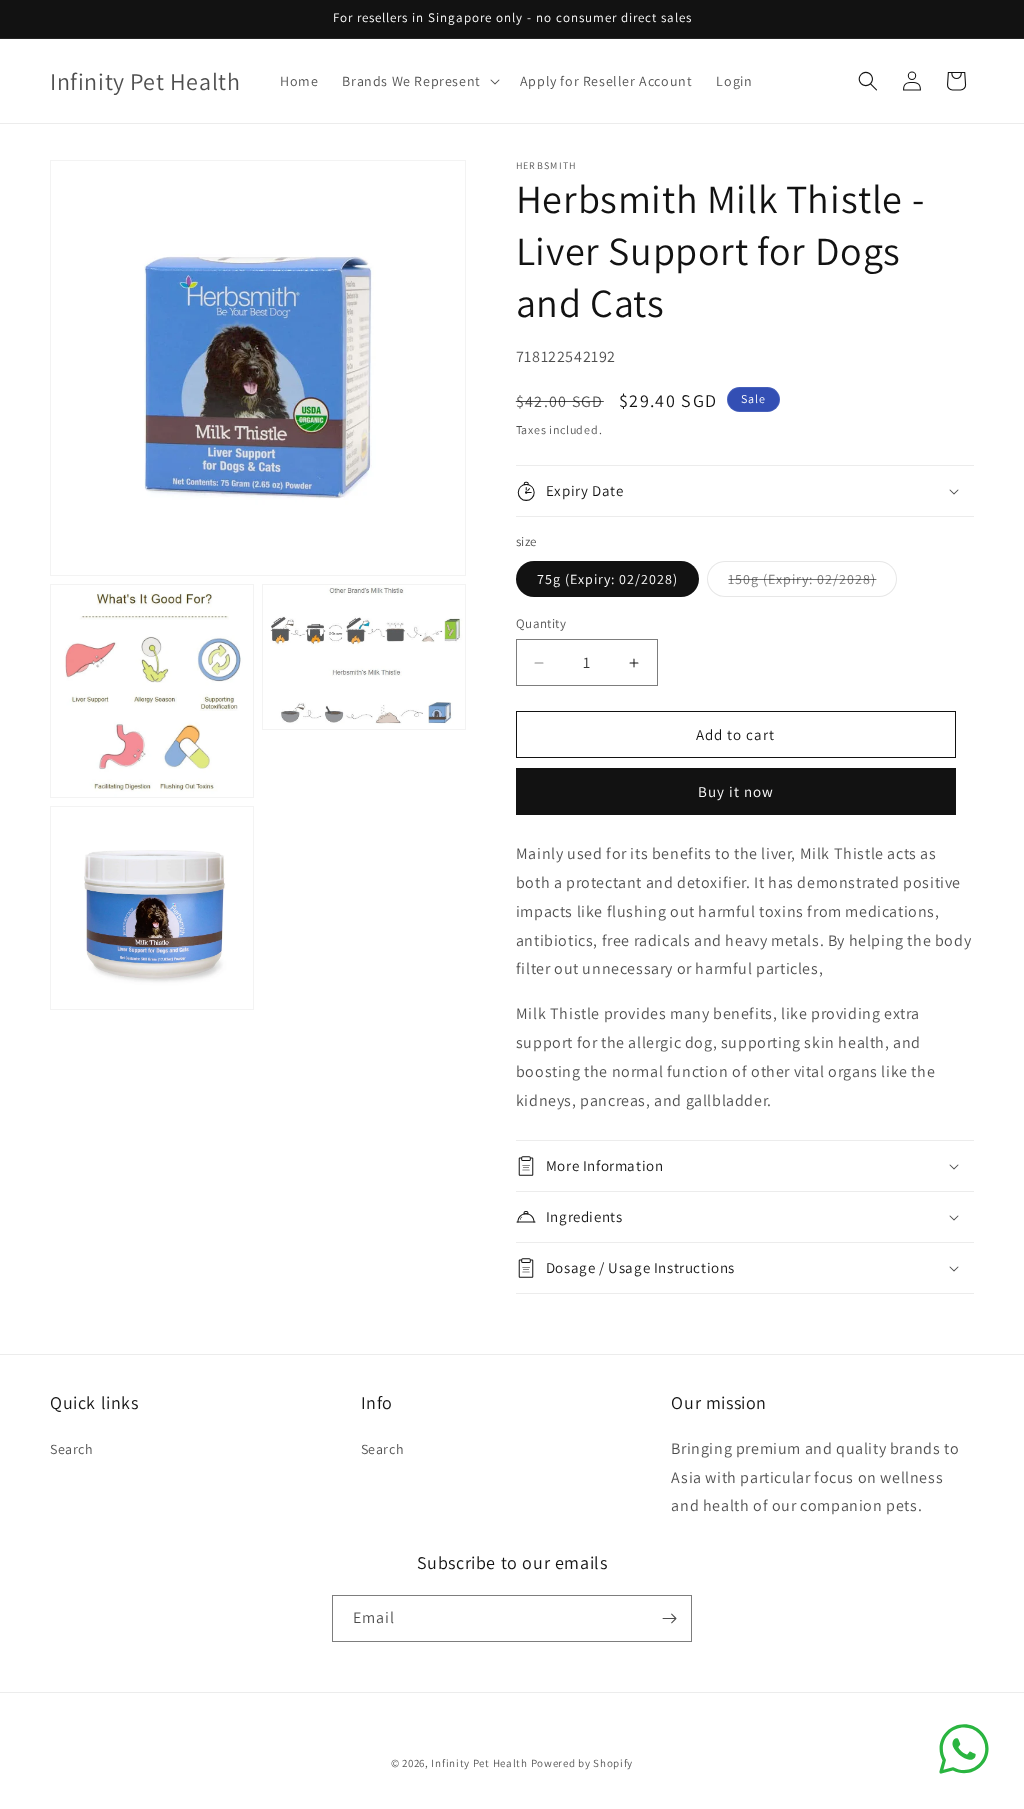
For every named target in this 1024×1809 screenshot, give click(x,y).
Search (72, 1449)
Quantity (541, 623)
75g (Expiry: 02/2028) (607, 579)
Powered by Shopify (582, 1763)
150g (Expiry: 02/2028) (812, 583)
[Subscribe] (669, 1618)
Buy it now (736, 791)
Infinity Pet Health (479, 1763)
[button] (418, 81)
